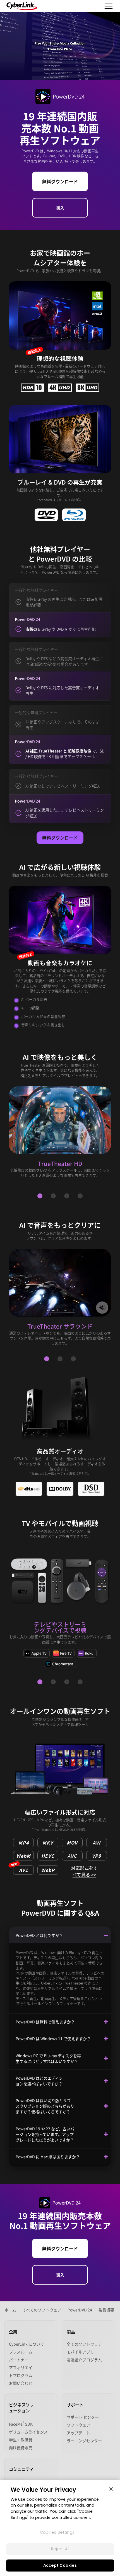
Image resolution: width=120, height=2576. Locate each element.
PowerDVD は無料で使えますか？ (45, 2022)
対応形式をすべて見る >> (84, 1870)
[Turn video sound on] (102, 1308)
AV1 (21, 1869)
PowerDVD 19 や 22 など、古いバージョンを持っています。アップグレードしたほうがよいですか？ (45, 2134)
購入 (60, 208)
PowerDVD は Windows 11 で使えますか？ (53, 2039)
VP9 (96, 1856)
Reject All (60, 2549)
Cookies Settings (57, 2532)
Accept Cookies (60, 2565)
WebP (48, 1870)
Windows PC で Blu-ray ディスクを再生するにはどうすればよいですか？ (48, 2058)
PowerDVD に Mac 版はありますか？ (48, 2157)
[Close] (111, 2489)
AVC (72, 1856)
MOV (72, 1843)
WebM (23, 1856)
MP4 (24, 1843)
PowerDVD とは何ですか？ (39, 1935)
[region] (60, 2528)
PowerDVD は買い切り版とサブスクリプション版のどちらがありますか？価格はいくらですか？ (45, 2106)
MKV (48, 1843)
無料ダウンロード (60, 181)
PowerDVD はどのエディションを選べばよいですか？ (39, 2081)
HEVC (48, 1856)
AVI (97, 1843)
